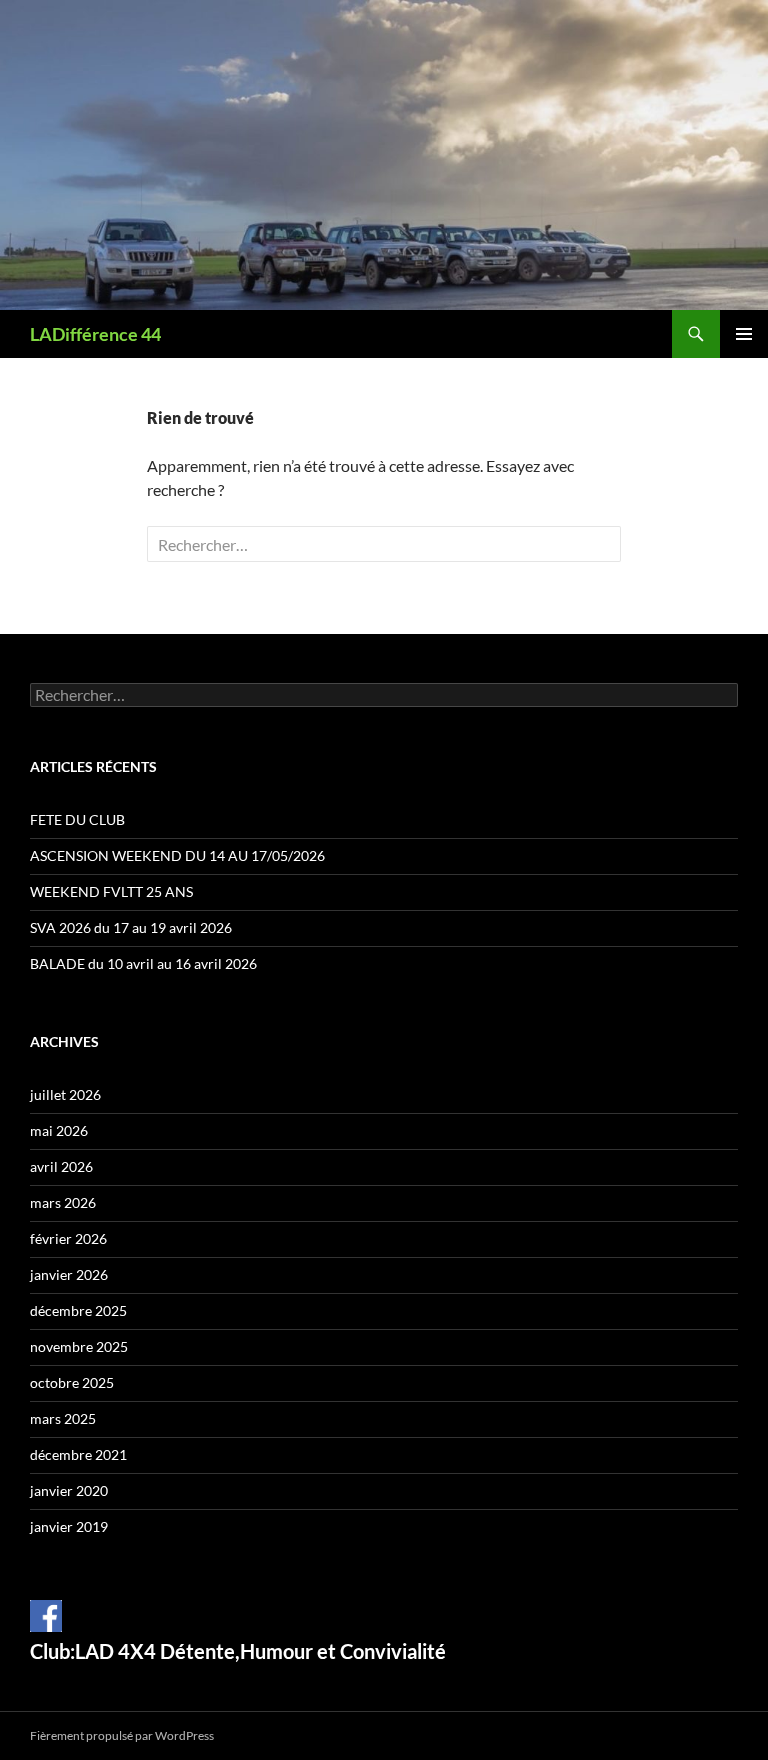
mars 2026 (63, 1202)
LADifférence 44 (95, 334)
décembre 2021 (78, 1454)
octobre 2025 (72, 1382)
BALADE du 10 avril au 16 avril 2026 (143, 963)
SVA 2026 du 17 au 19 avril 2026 (131, 927)
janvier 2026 (69, 1274)
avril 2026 (61, 1166)
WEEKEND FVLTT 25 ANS (111, 891)
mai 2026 (59, 1130)
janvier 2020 (69, 1490)
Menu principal (744, 334)
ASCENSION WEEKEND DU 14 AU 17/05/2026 (177, 855)
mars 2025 (63, 1418)
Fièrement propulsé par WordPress (122, 1735)
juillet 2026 (65, 1094)
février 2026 (68, 1238)
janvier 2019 (69, 1526)
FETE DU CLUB (77, 819)
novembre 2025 (79, 1346)
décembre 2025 (78, 1310)
